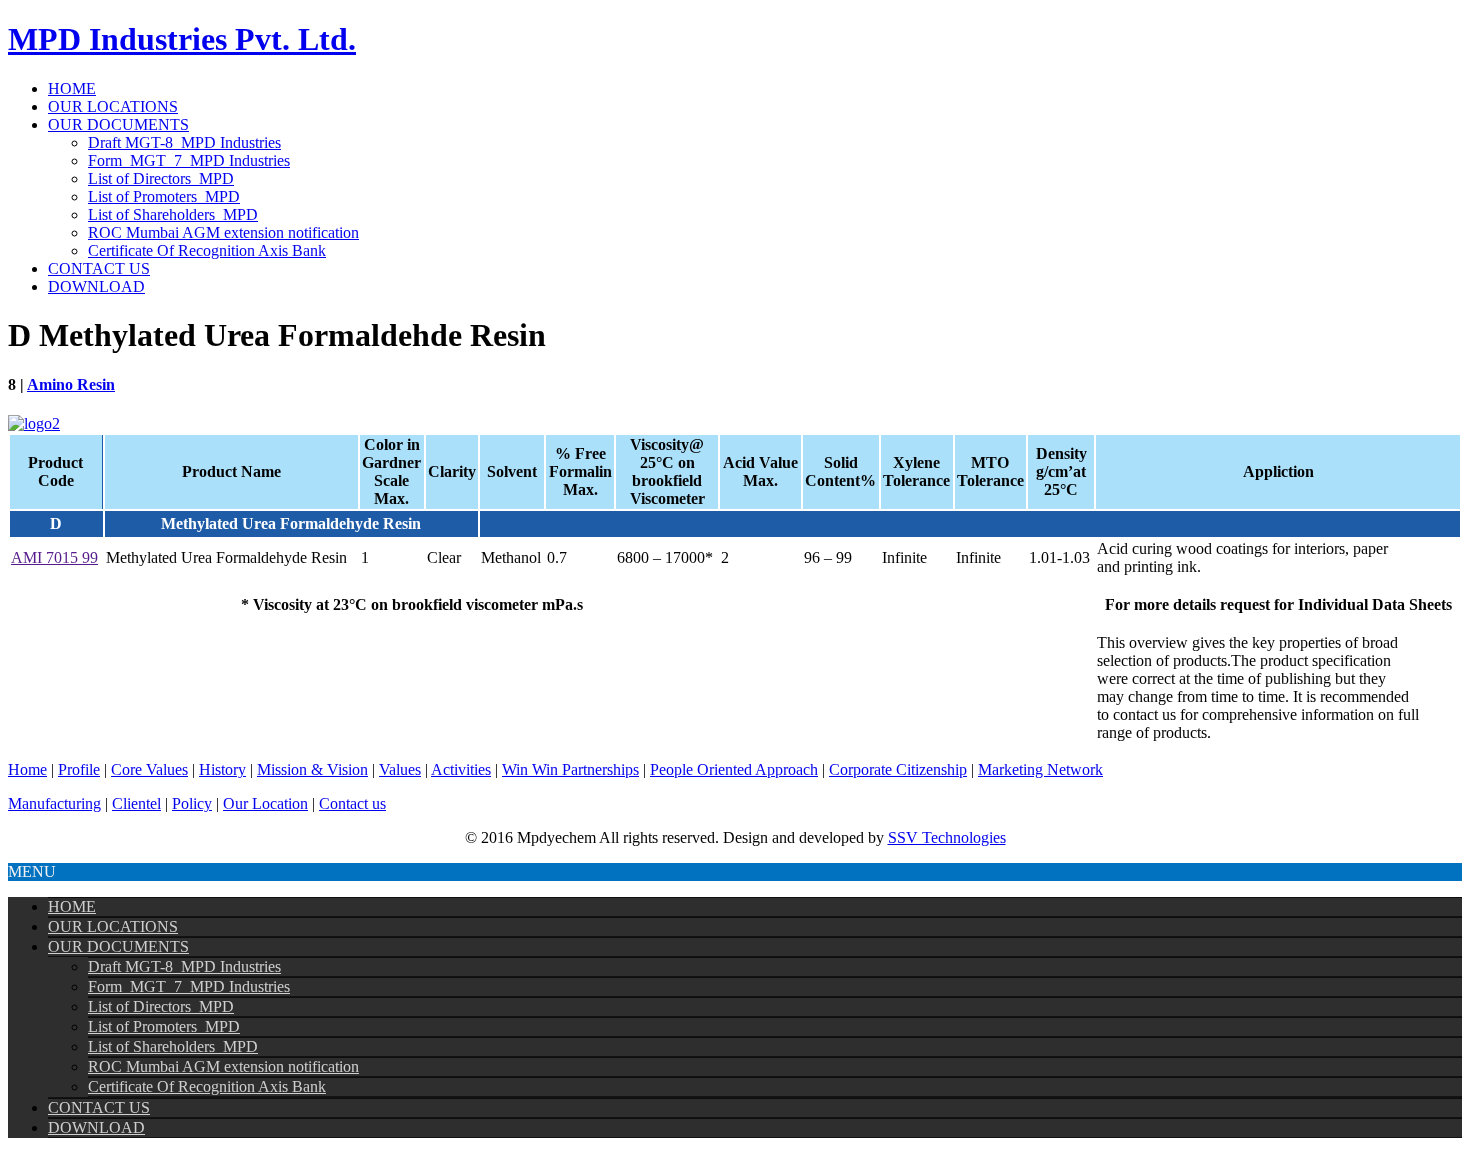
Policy (192, 803)
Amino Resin (71, 384)
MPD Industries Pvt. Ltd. (182, 39)
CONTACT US (99, 268)
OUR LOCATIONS (113, 106)
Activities (461, 769)
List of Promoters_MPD (164, 196)
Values (400, 769)
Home (27, 769)
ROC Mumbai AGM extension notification (223, 232)
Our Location (265, 803)
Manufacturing (54, 803)
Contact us (352, 803)
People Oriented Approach (734, 769)
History (222, 769)
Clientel (136, 803)
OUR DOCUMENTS (118, 124)
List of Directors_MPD (161, 178)
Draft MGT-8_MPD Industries (184, 142)
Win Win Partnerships (570, 769)
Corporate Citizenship (898, 769)
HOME (72, 88)
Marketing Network (1040, 769)
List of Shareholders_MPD (173, 214)
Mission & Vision (312, 769)
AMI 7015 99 (54, 557)
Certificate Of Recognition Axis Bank (207, 250)
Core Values (149, 769)
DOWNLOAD (96, 286)
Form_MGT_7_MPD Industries (189, 160)
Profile (79, 769)
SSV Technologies (947, 837)
